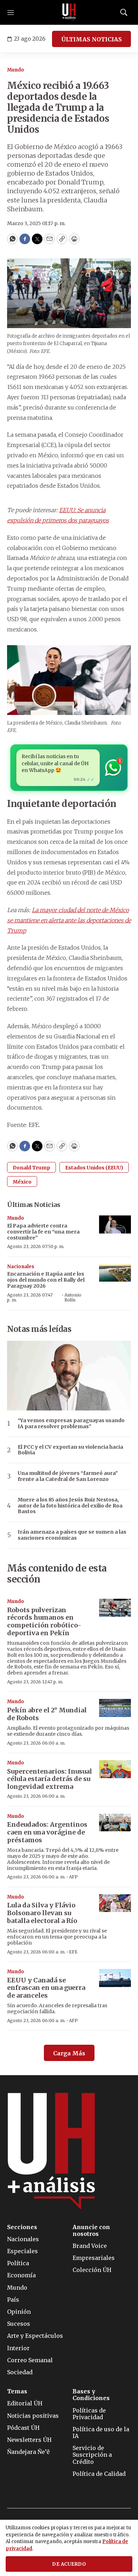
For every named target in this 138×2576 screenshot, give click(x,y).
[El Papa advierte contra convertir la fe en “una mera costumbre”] (115, 1224)
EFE (73, 1952)
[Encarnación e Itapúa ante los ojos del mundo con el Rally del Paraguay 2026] (115, 1273)
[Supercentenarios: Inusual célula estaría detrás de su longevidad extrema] (115, 1769)
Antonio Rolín (73, 1297)
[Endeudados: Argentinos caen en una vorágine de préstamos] (115, 1823)
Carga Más (69, 2053)
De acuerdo (69, 2564)
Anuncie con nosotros (91, 2231)
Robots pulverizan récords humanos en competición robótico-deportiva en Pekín (44, 1621)
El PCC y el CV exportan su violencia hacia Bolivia (70, 1450)
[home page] (69, 12)
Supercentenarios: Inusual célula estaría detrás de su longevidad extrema (50, 1779)
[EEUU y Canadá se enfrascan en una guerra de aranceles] (115, 1978)
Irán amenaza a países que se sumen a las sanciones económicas (72, 1535)
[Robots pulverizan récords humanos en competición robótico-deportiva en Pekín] (115, 1608)
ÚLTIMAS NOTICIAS (91, 39)
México (22, 1182)
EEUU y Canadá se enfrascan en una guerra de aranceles (46, 1988)
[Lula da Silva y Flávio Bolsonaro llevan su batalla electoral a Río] (115, 1903)
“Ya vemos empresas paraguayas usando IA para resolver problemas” (71, 1424)
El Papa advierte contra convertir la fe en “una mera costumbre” (43, 1232)
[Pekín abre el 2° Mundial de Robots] (115, 1708)
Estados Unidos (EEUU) (94, 1168)
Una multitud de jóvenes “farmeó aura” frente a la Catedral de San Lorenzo (68, 1476)
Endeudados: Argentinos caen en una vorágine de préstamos (47, 1832)
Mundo (16, 70)
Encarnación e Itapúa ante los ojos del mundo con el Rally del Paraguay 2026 (46, 1280)
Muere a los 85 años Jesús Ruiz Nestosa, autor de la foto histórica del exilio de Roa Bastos (70, 1506)
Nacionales (21, 1267)
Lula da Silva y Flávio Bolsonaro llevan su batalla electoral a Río (42, 1913)
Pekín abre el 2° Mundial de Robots (47, 1714)
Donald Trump (31, 1168)
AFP (73, 1877)
